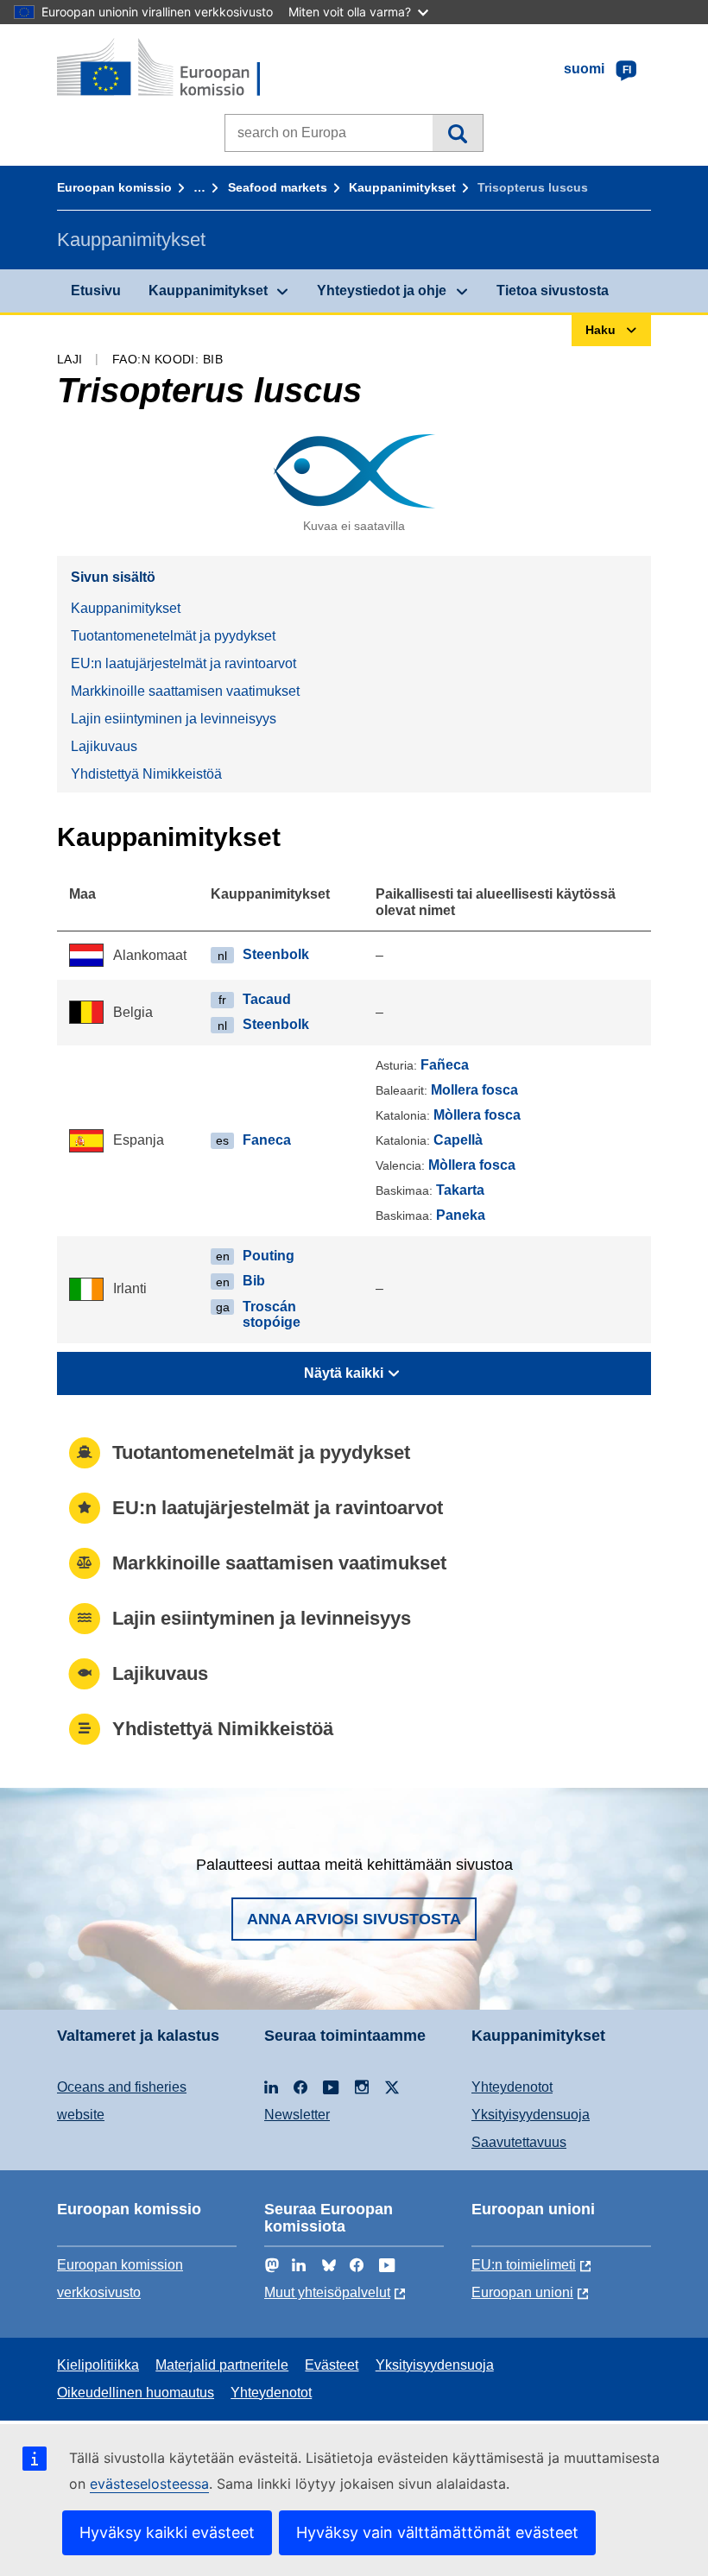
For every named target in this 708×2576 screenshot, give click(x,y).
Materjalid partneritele (222, 2365)
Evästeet (332, 2365)
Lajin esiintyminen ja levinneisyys (174, 719)
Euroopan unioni (522, 2292)
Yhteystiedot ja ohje (382, 290)
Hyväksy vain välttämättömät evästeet (437, 2532)
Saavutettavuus (519, 2142)
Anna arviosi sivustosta (354, 1919)
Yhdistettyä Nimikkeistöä (146, 774)
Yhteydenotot (512, 2087)
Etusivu (96, 290)
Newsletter (297, 2115)
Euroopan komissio (114, 187)
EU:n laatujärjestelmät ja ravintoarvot (183, 663)
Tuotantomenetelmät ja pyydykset (173, 636)
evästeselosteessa (149, 2484)
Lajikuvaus (104, 746)
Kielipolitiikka (98, 2365)
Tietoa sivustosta (553, 290)
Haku (457, 133)
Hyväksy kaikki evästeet (167, 2532)
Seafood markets (278, 187)
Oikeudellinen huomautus (136, 2393)
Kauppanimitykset (402, 187)
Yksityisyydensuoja (531, 2115)
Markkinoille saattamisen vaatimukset (185, 691)
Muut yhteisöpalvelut (327, 2292)
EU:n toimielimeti (524, 2265)
